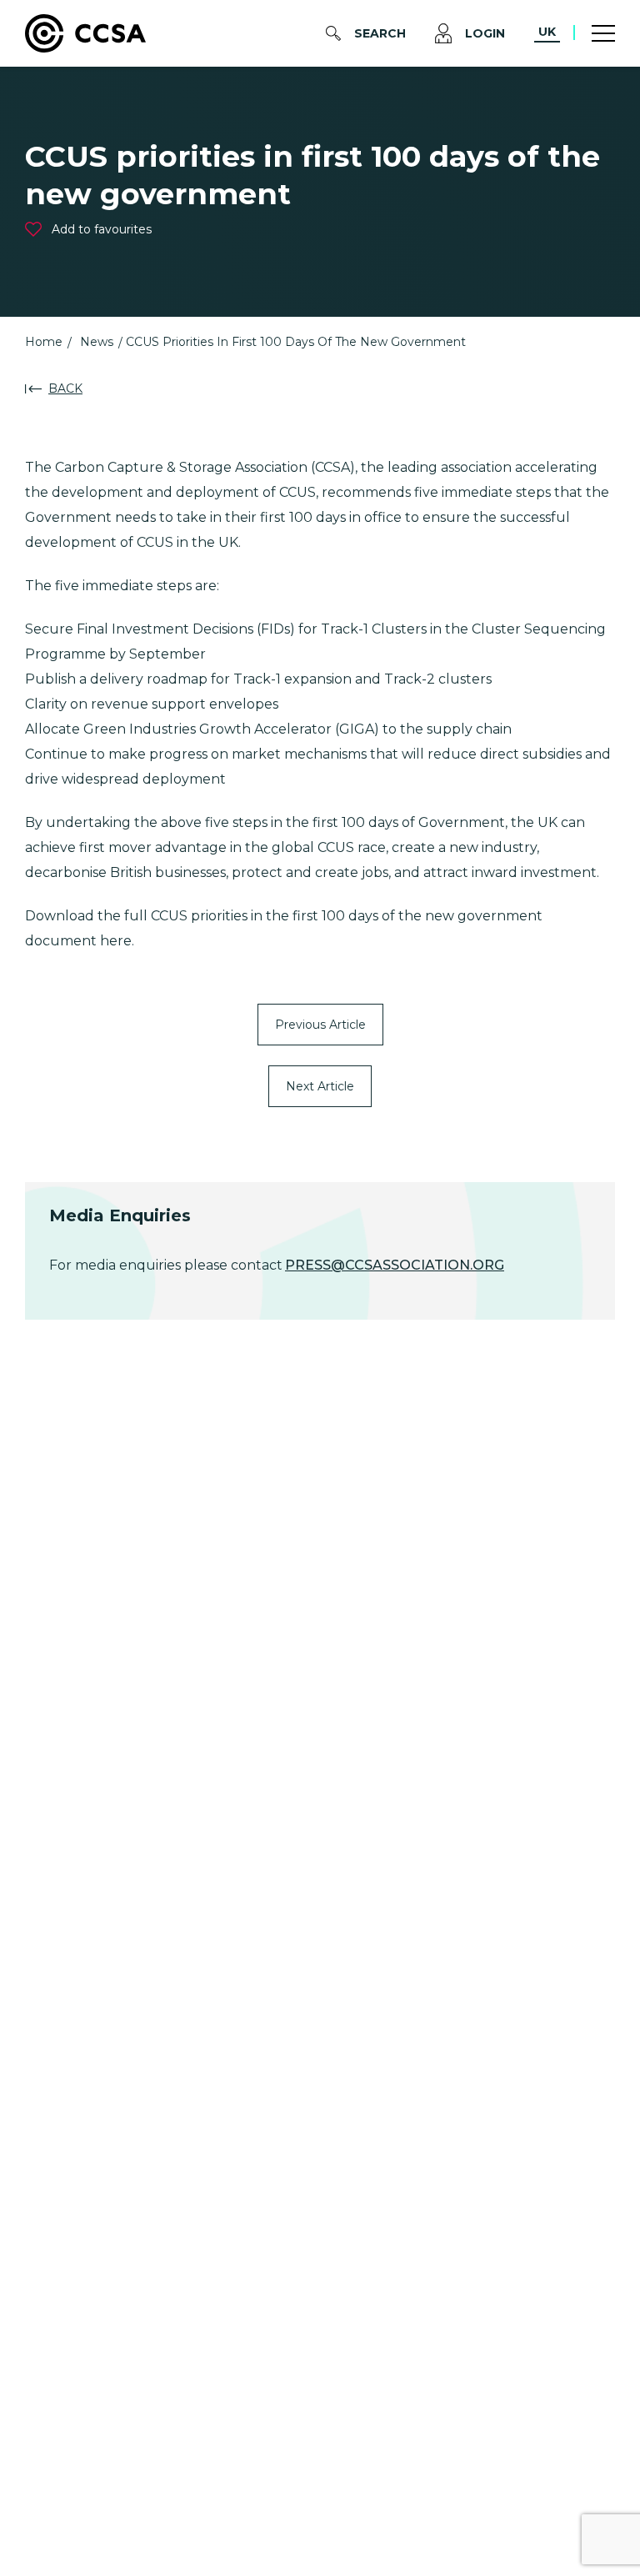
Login (485, 33)
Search (380, 33)
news (97, 342)
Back (65, 388)
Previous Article (320, 1025)
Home (44, 342)
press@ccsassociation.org (395, 1265)
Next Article (320, 1086)
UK (547, 32)
